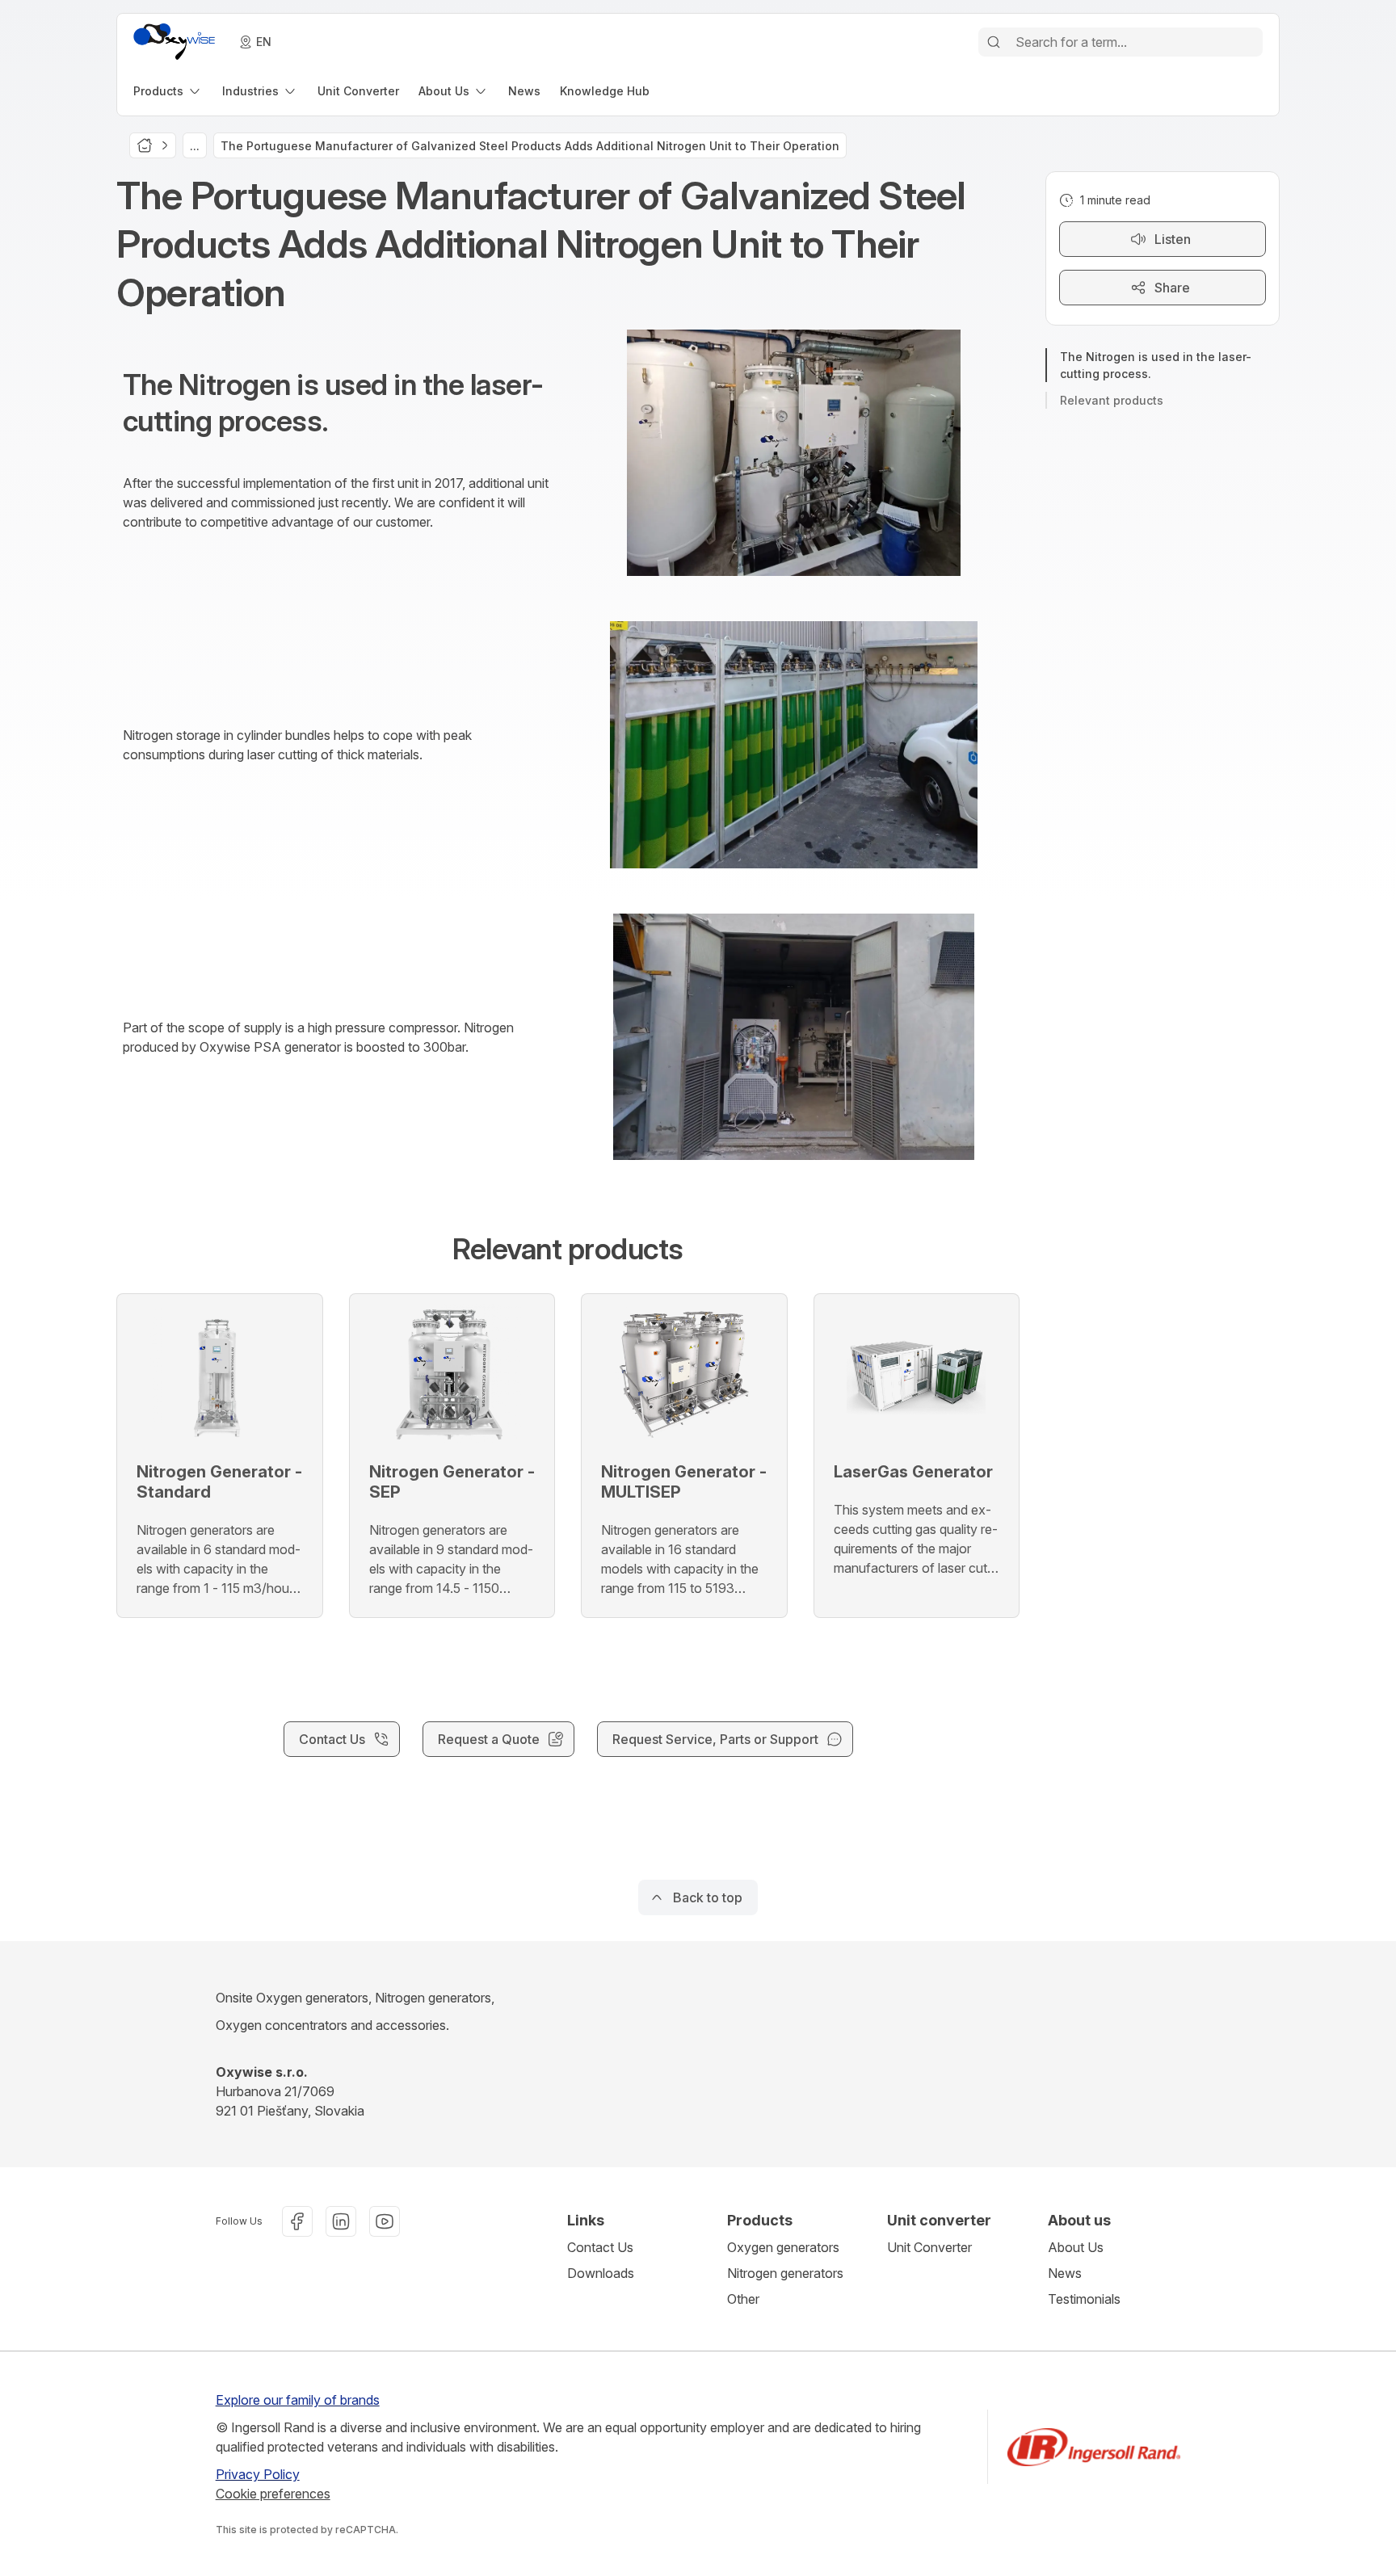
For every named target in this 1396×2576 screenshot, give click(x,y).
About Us (1076, 2247)
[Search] (994, 42)
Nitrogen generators (785, 2273)
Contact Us (600, 2247)
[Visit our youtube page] (385, 2221)
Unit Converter (929, 2247)
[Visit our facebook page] (297, 2221)
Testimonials (1084, 2299)
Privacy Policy (258, 2474)
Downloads (601, 2273)
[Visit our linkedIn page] (341, 2221)
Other (743, 2299)
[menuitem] (168, 91)
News (1065, 2273)
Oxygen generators (783, 2247)
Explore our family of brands (298, 2400)
